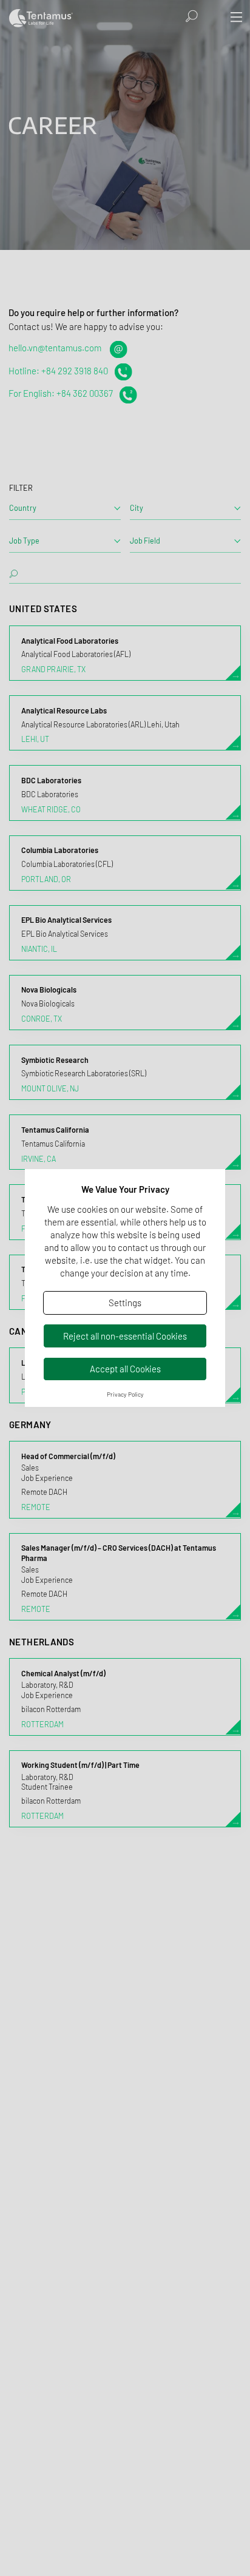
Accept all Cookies (125, 1369)
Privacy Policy (125, 1394)
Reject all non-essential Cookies (125, 1336)
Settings (125, 1303)
